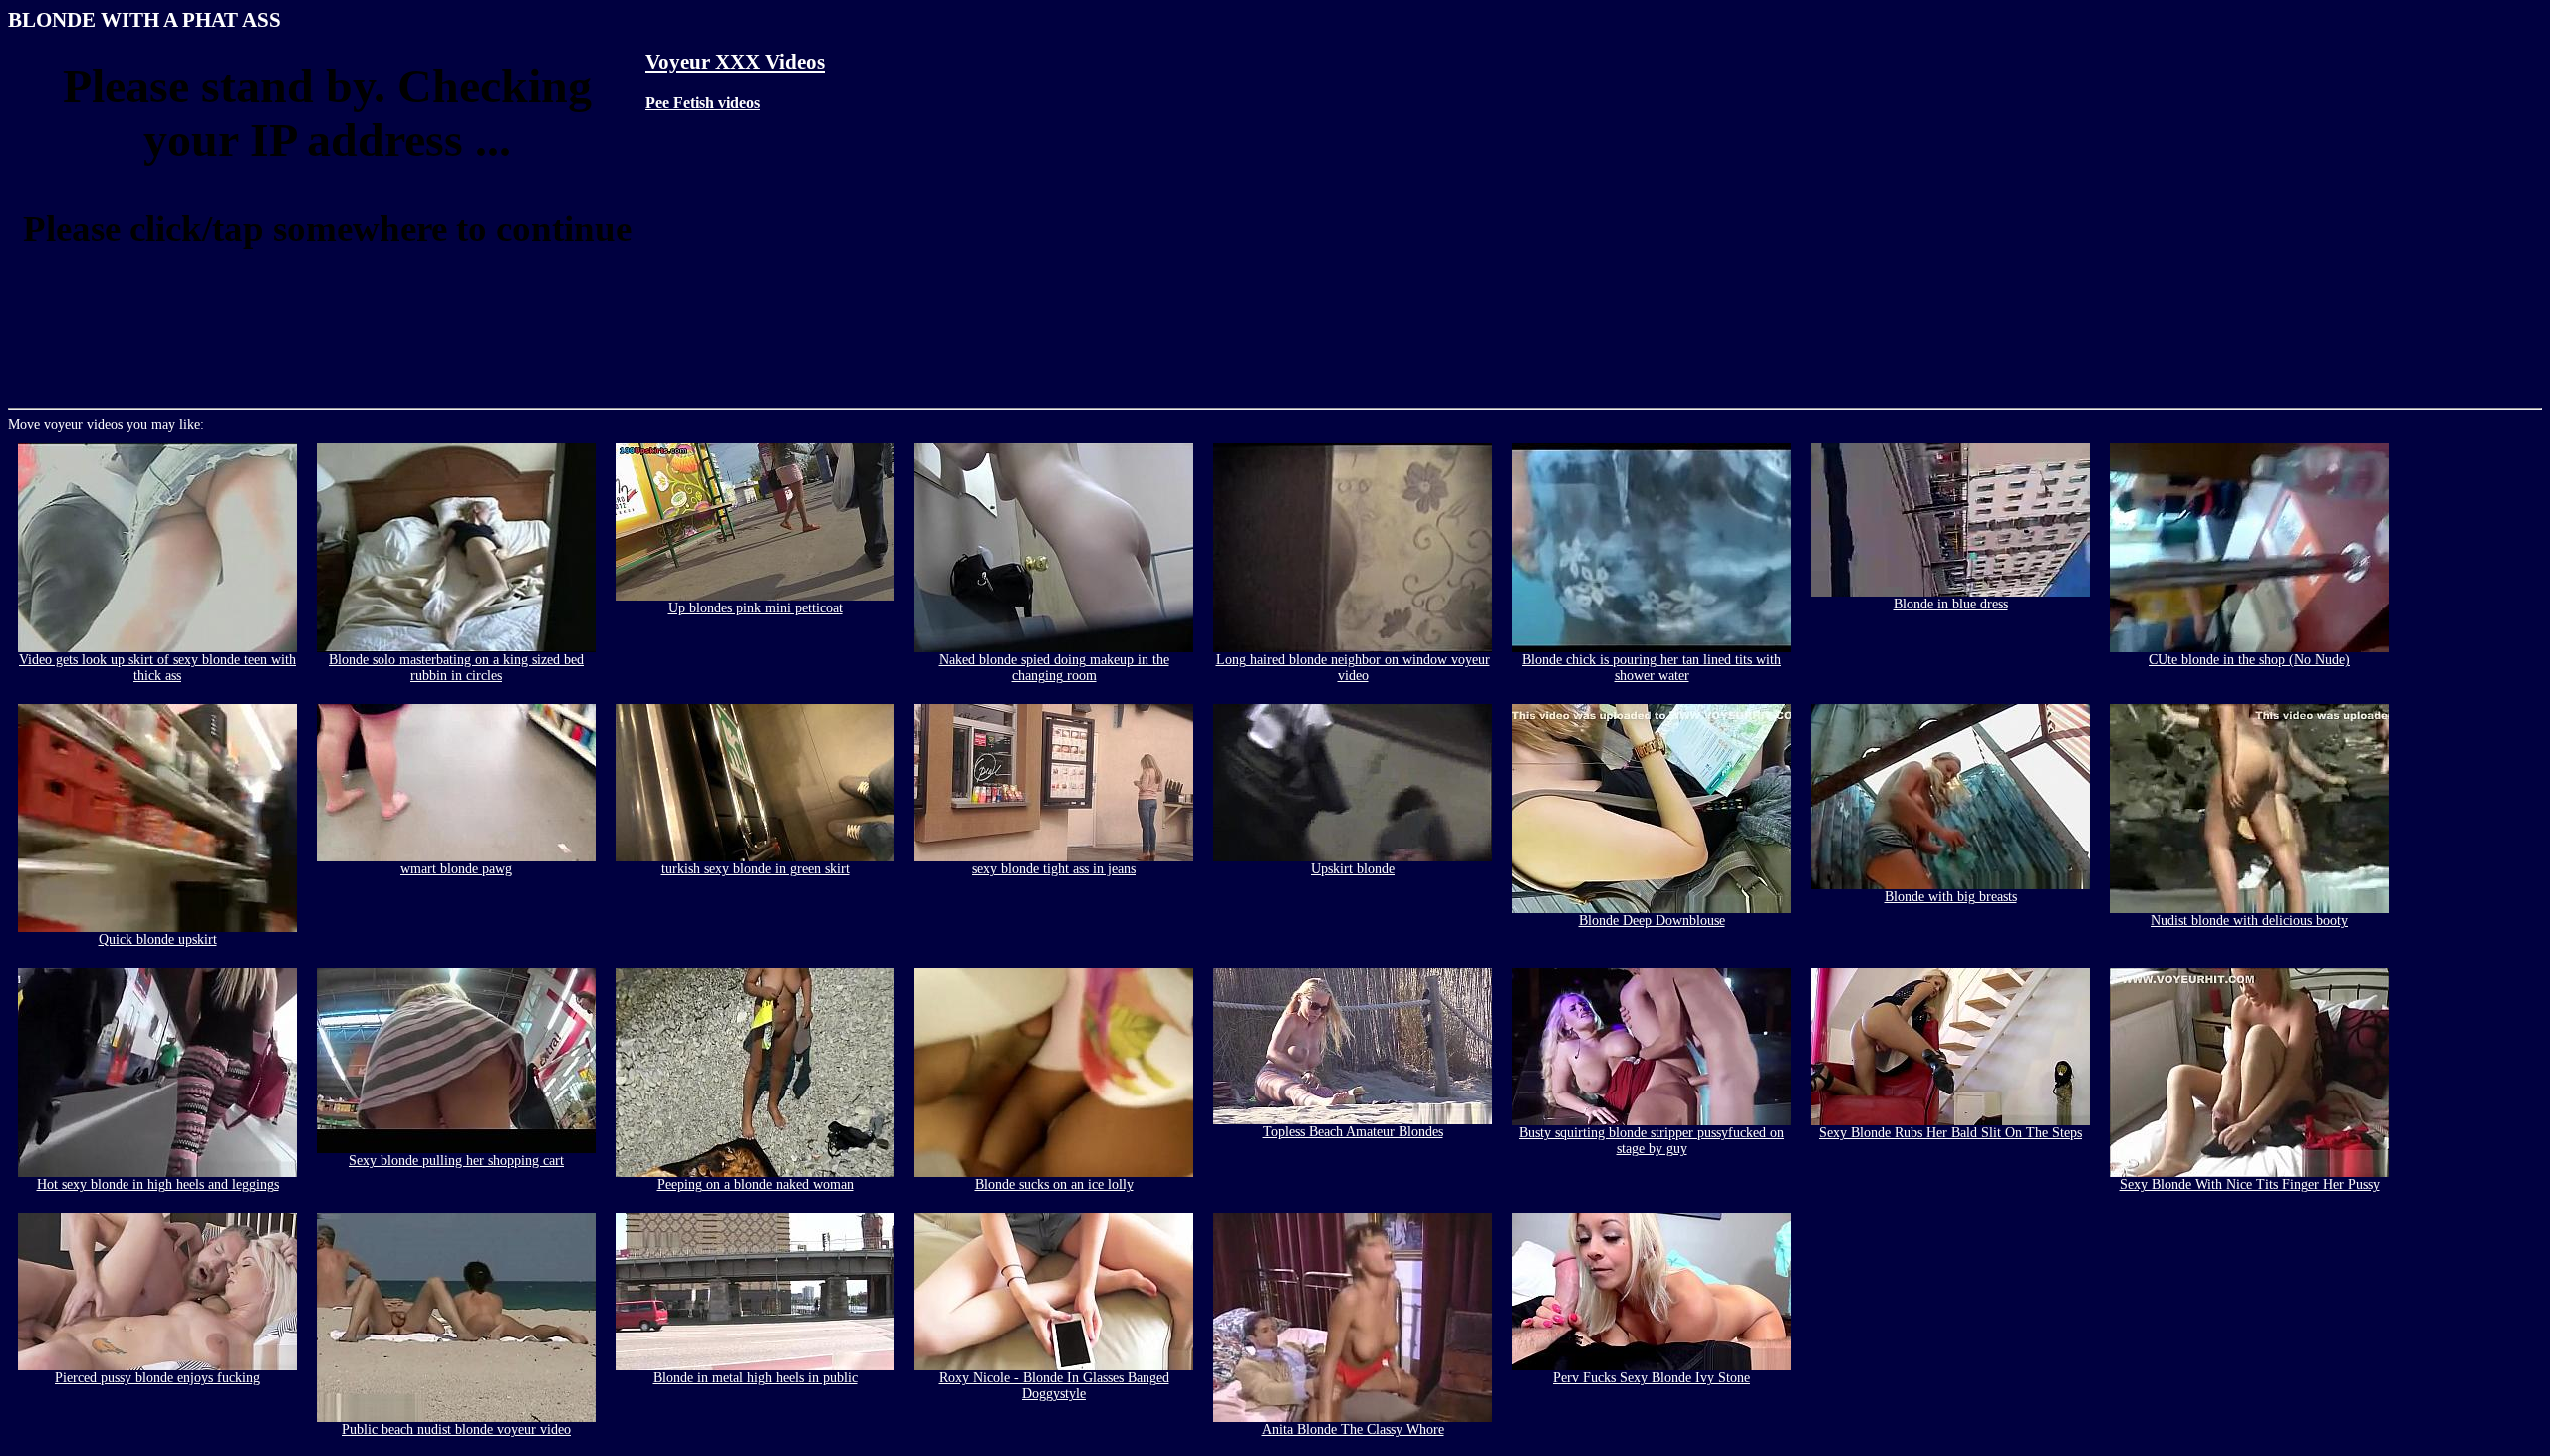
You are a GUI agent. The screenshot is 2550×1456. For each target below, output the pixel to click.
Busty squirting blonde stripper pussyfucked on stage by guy (1652, 1141)
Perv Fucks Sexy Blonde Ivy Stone (1652, 1378)
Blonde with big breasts (1951, 897)
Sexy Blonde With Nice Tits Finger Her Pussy (2250, 1185)
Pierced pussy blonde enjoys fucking (157, 1378)
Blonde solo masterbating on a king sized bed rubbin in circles (456, 668)
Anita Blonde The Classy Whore (1353, 1430)
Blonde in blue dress (1951, 604)
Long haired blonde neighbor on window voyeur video (1353, 668)
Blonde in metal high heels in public (756, 1378)
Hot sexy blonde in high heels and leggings (158, 1185)
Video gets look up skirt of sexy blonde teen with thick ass (157, 668)
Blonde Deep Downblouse (1652, 921)
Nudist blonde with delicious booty (2249, 921)
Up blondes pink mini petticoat (756, 608)
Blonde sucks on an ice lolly (1054, 1185)
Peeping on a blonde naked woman (756, 1185)
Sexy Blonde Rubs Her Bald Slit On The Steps (1950, 1133)
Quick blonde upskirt (158, 940)
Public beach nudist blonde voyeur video (456, 1430)
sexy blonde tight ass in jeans (1054, 869)
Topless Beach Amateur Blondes (1353, 1132)
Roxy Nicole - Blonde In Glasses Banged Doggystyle (1054, 1386)
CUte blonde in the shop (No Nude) (2249, 660)
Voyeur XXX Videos (735, 62)
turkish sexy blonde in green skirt (756, 869)
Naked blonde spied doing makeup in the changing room (1054, 668)
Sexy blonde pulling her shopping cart (456, 1161)
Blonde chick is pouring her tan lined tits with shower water (1652, 668)
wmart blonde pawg (456, 869)
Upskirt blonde (1353, 869)
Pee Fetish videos (703, 102)
